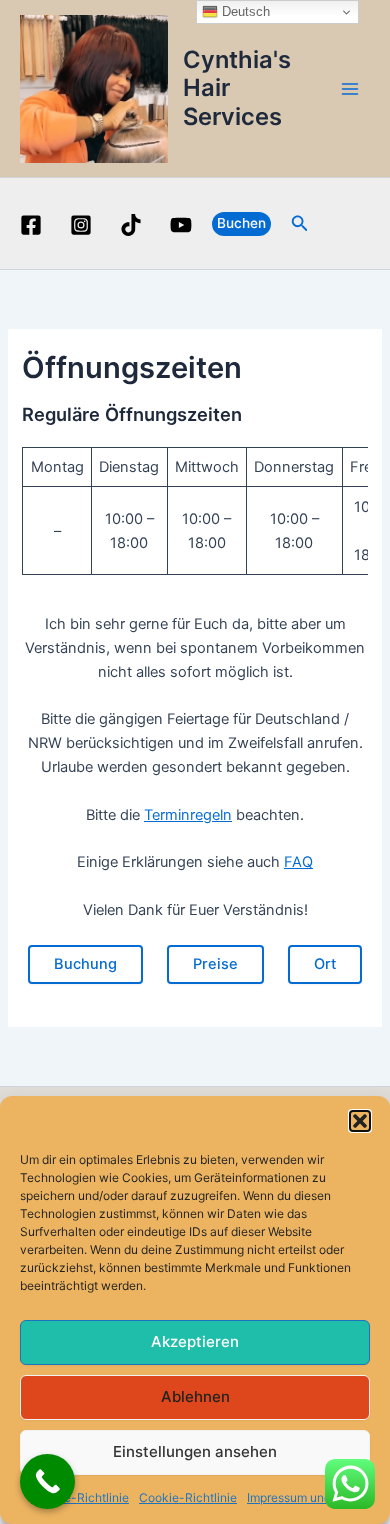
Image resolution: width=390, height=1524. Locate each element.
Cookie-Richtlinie (80, 1497)
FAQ (298, 862)
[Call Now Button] (47, 1481)
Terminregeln (188, 815)
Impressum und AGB (303, 1497)
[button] (360, 1121)
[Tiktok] (131, 225)
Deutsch (244, 11)
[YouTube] (181, 225)
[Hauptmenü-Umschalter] (350, 88)
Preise (215, 964)
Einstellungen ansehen (195, 1451)
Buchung (85, 964)
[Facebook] (31, 225)
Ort (325, 964)
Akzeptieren (195, 1341)
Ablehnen (195, 1396)
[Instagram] (81, 225)
